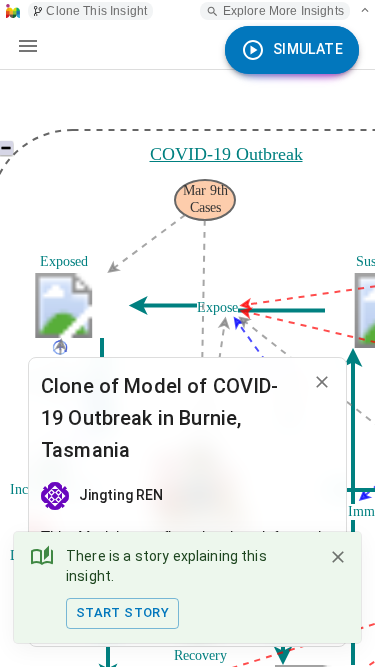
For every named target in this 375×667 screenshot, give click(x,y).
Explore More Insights (283, 11)
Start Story (122, 612)
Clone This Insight (96, 11)
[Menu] (28, 46)
